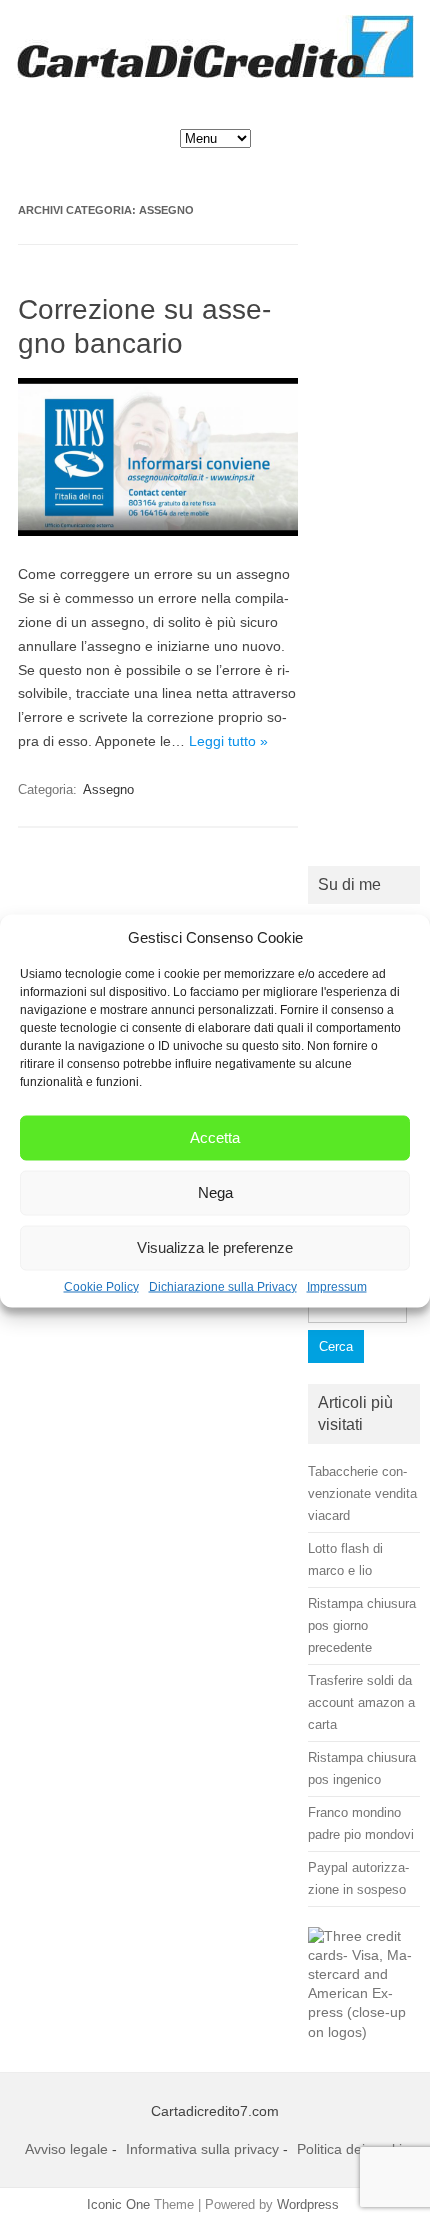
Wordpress (308, 2204)
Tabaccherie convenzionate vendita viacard (362, 1493)
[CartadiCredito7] (215, 73)
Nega (215, 1192)
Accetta (215, 1137)
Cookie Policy (101, 1286)
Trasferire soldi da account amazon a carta (361, 1702)
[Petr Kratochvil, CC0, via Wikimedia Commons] (364, 2032)
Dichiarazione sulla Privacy (223, 1286)
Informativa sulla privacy (202, 2149)
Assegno (108, 789)
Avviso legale (66, 2149)
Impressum (337, 1286)
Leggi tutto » (228, 741)
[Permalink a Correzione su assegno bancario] (158, 531)
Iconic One (118, 2204)
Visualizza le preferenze (215, 1247)
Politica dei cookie (353, 2149)
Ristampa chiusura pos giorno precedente (362, 1625)
